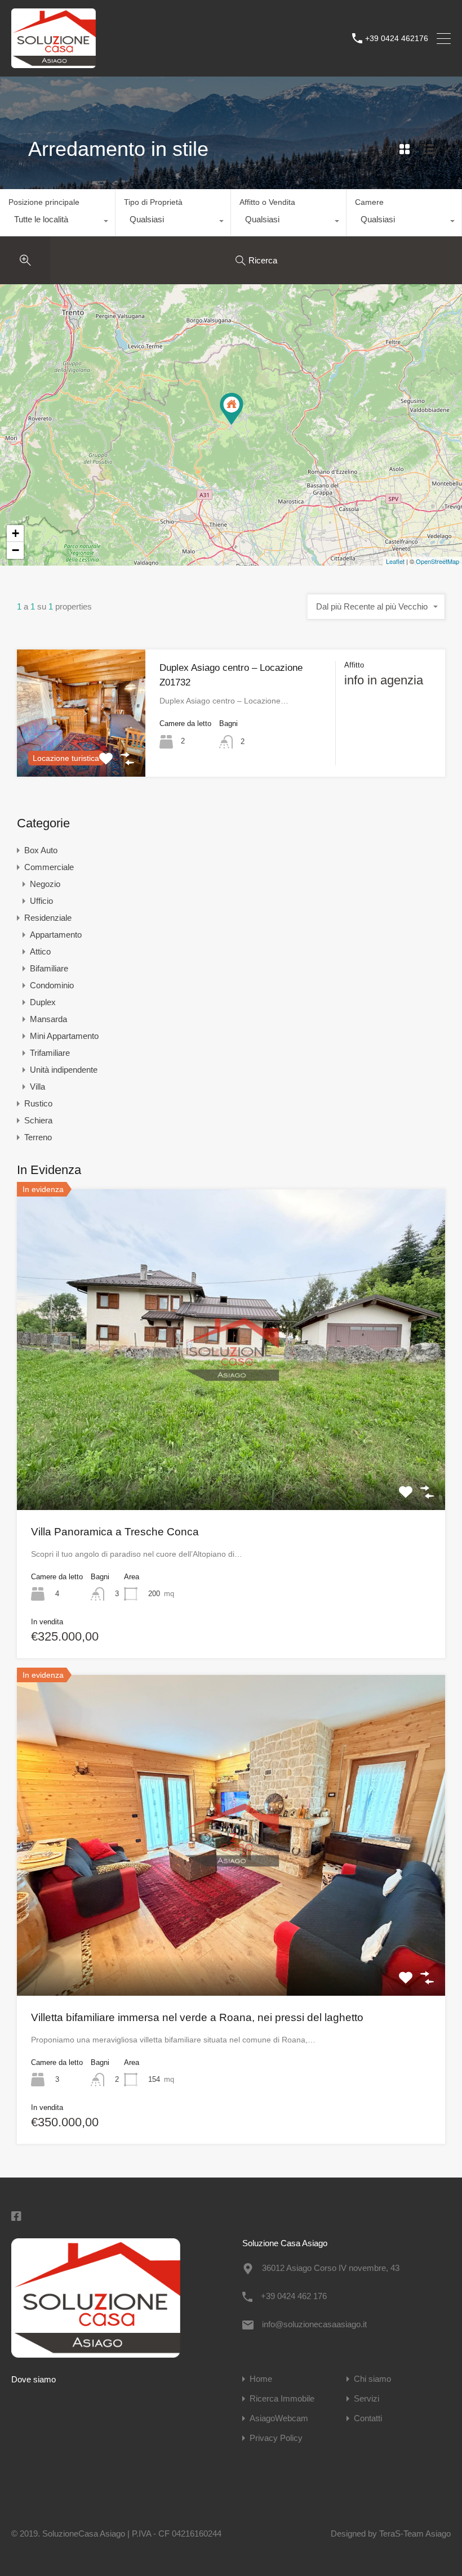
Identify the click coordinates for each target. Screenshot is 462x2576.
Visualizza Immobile (231, 1445)
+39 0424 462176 (397, 38)
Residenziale (48, 918)
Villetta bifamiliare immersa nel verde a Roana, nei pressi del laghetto (197, 2017)
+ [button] (15, 533)
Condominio (52, 985)
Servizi (367, 2398)
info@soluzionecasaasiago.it (314, 2324)
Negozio (45, 884)
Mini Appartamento (64, 1036)
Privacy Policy (276, 2438)
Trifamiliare (50, 1053)
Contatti (368, 2418)
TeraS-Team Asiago (415, 2534)
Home (261, 2379)
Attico (40, 951)
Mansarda (48, 1019)
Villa (37, 1087)
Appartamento (56, 935)
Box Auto (41, 850)
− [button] (15, 550)
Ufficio (41, 901)
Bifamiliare (49, 968)
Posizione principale (44, 202)
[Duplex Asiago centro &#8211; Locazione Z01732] (232, 409)
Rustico (38, 1103)
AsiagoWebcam (279, 2418)
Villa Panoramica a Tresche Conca (115, 1532)
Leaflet (395, 561)
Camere (369, 202)
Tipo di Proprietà (153, 202)
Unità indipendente (64, 1070)
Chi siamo (372, 2379)
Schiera (38, 1120)
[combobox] (57, 222)
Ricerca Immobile (282, 2398)
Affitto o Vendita (267, 202)
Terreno (38, 1137)
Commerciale (49, 867)
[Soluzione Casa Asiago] (54, 63)
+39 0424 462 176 (294, 2296)
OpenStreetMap (437, 561)
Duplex (43, 1002)
